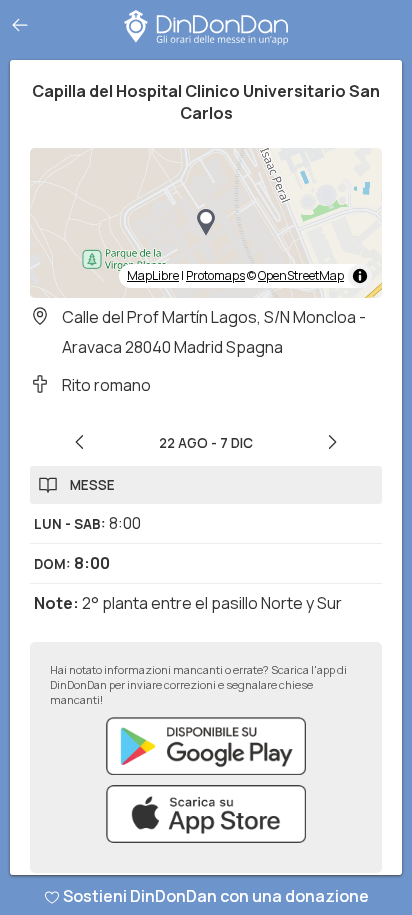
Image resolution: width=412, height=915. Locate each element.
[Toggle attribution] (360, 276)
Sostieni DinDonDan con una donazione (216, 896)
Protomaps (215, 275)
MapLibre (153, 275)
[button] (206, 223)
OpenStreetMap (301, 275)
